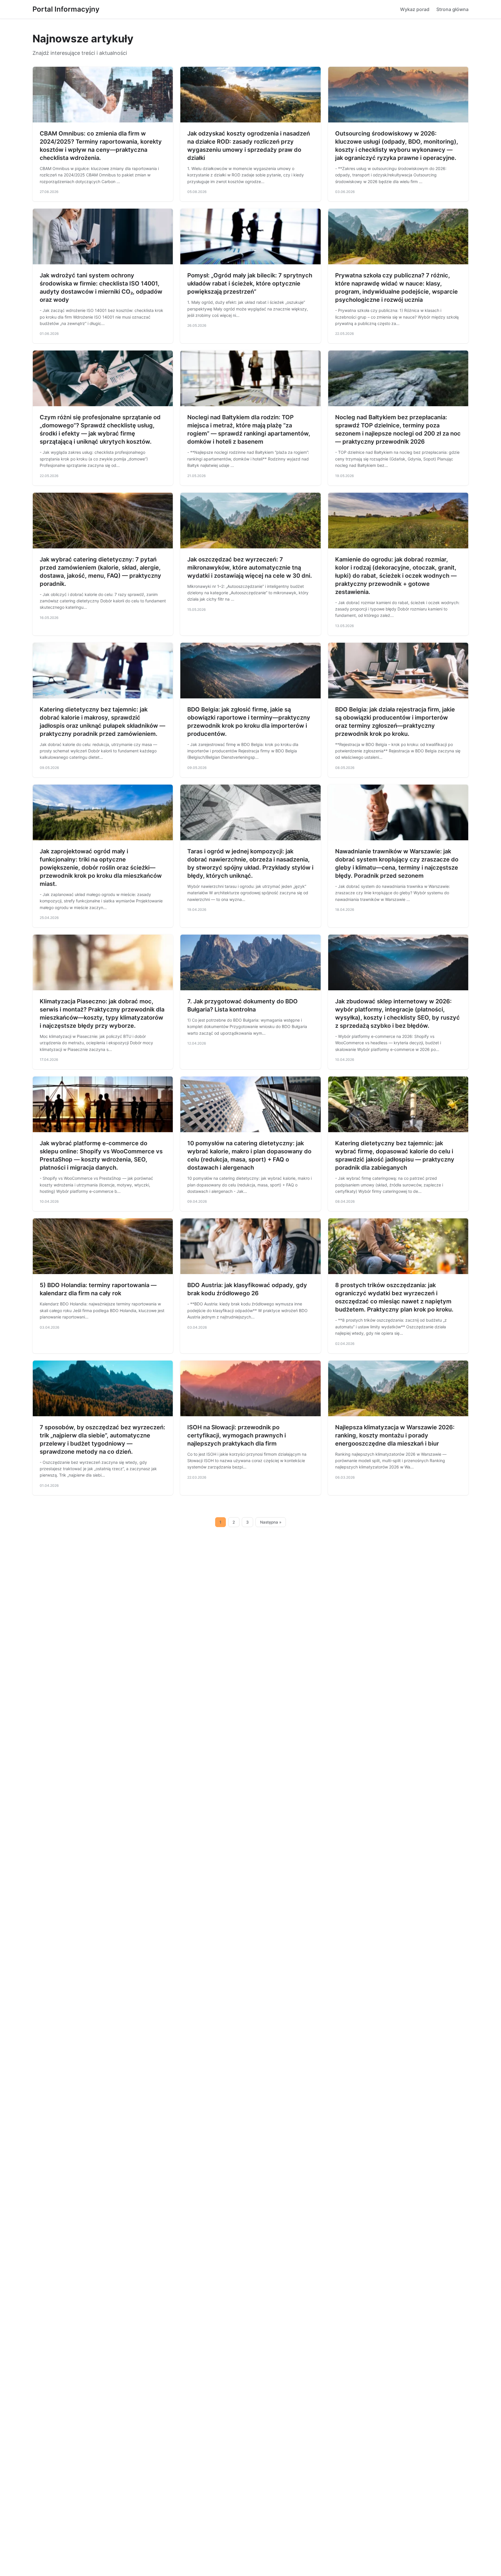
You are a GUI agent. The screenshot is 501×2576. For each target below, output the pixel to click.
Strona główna (452, 9)
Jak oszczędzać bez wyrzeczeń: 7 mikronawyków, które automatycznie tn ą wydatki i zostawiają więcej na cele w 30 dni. (250, 568)
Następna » (271, 1522)
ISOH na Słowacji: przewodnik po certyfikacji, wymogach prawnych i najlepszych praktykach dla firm (237, 1435)
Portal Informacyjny (66, 9)
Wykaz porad (415, 9)
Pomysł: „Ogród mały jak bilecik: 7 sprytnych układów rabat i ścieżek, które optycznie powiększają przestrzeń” (250, 283)
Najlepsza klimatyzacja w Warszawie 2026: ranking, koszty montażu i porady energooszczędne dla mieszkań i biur (395, 1435)
